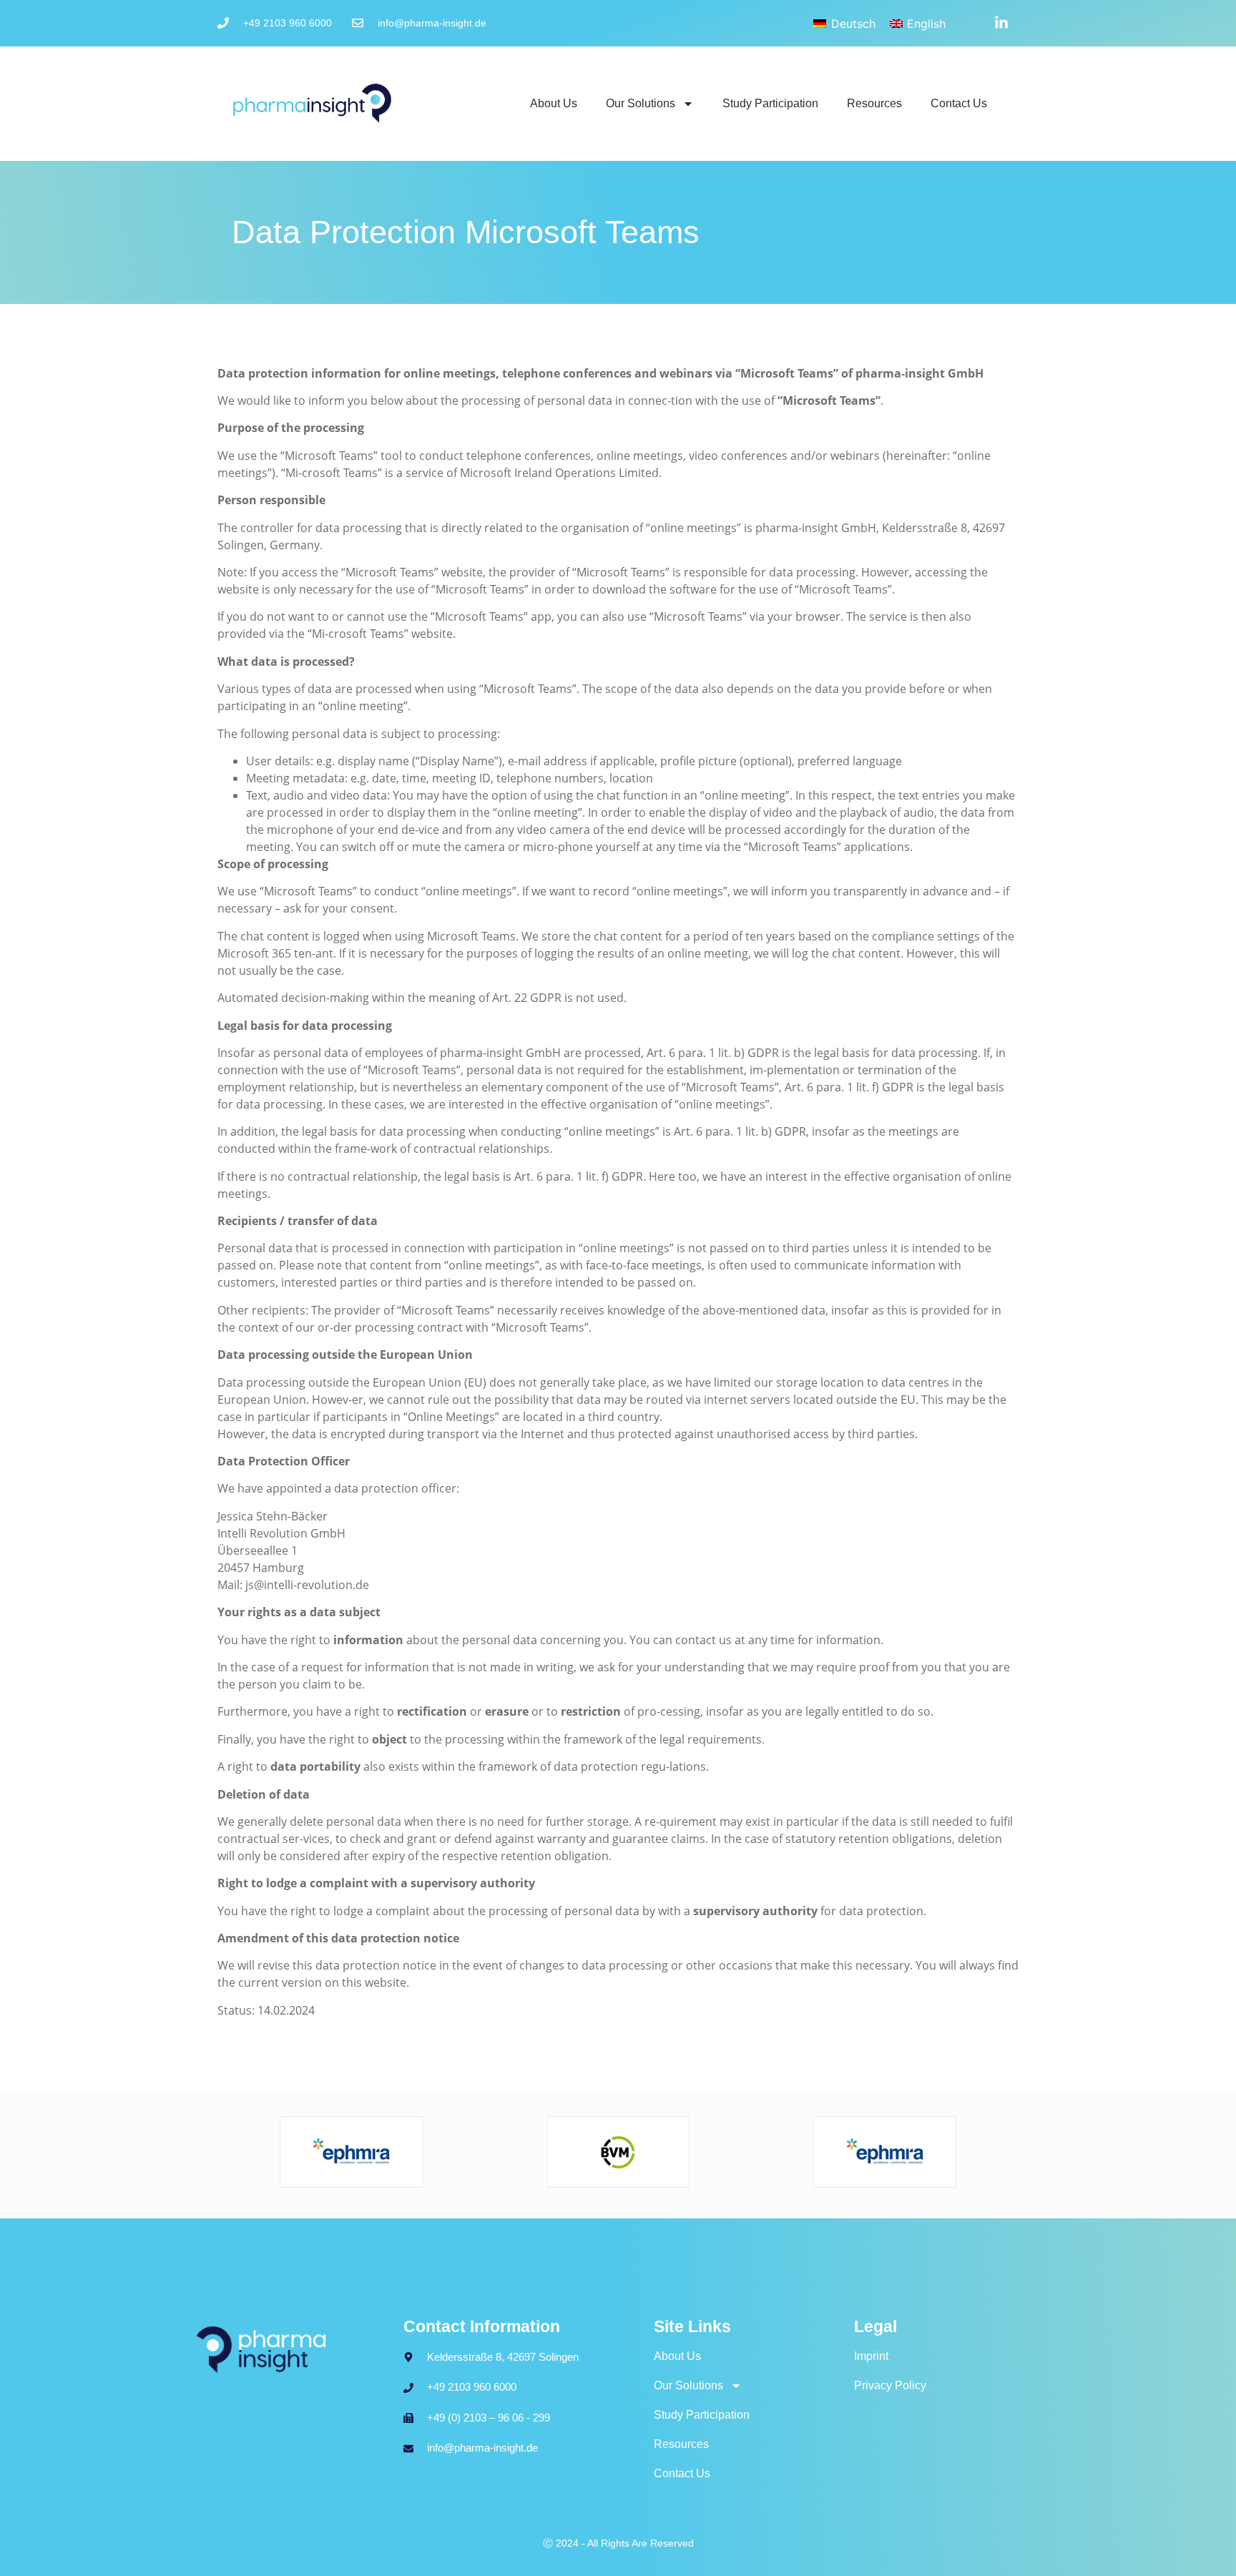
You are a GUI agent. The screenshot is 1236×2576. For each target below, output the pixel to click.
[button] (31, 2545)
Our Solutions (641, 103)
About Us (554, 103)
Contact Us (959, 103)
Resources (874, 103)
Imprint (871, 2356)
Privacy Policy (890, 2385)
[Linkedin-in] (1001, 23)
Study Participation (770, 103)
